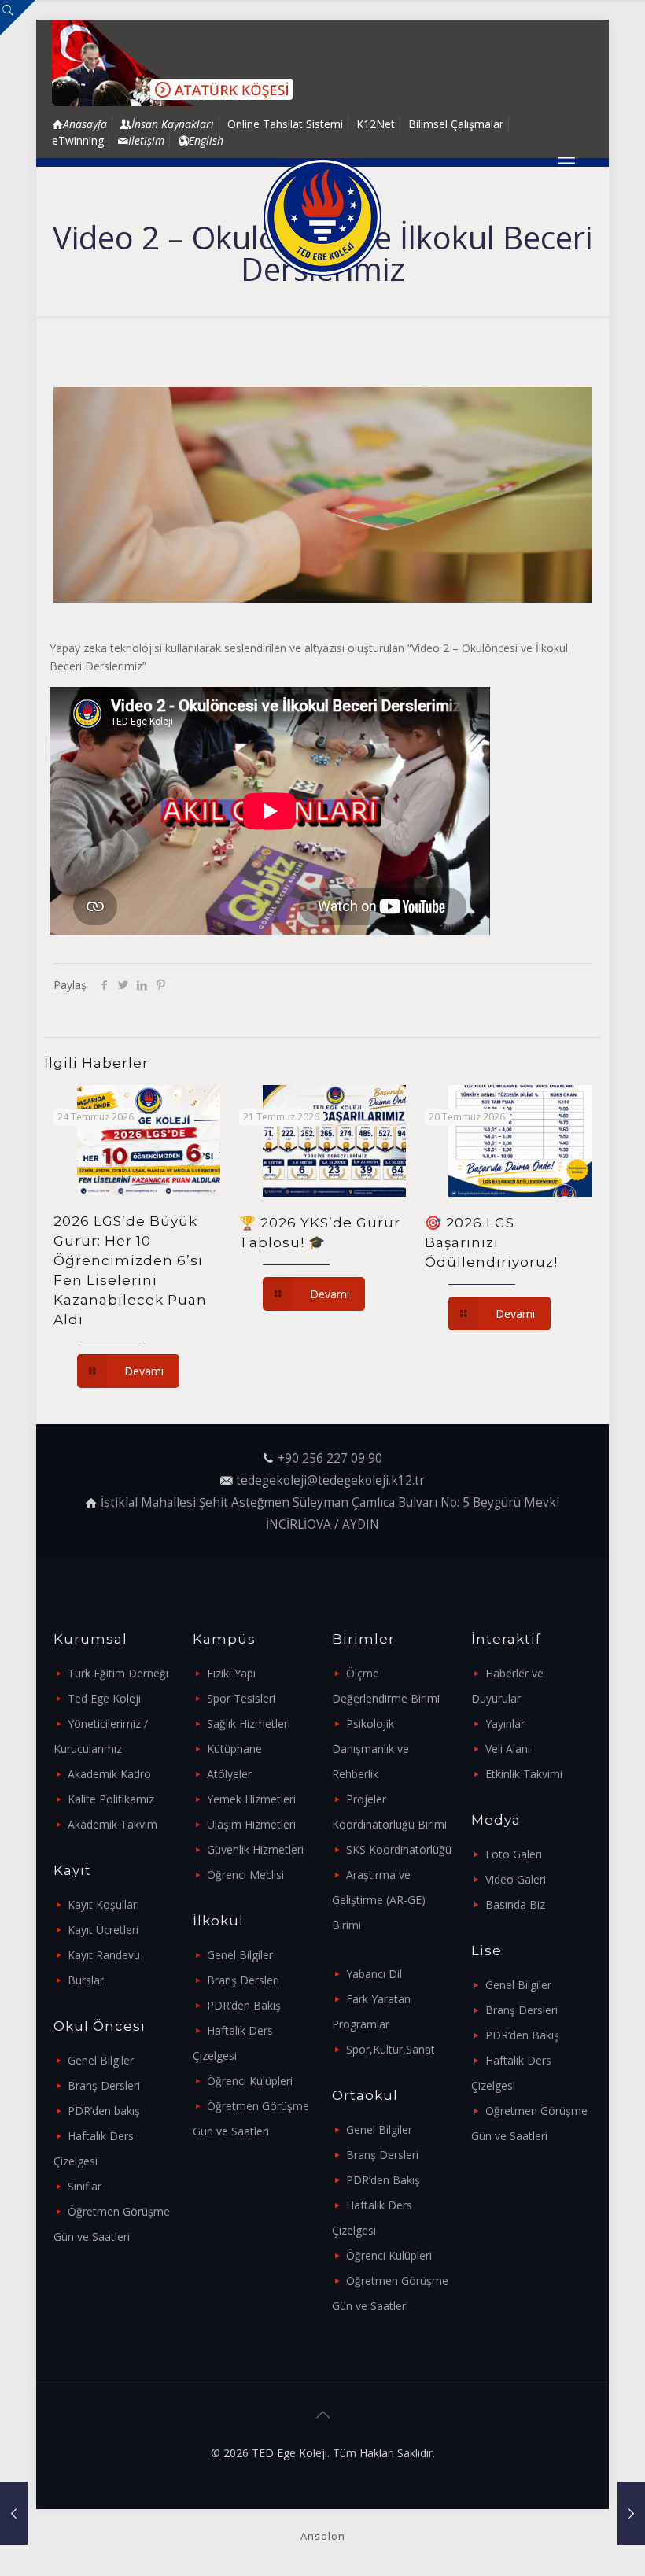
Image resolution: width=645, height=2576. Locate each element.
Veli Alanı (508, 1749)
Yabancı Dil (374, 1974)
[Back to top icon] (322, 2415)
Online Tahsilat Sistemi (285, 124)
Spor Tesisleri (241, 1698)
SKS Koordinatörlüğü (399, 1849)
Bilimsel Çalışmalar (456, 124)
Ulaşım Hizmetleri (251, 1824)
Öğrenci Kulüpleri (250, 2081)
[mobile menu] (566, 162)
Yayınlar (505, 1723)
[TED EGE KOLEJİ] (322, 217)
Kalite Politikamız (111, 1799)
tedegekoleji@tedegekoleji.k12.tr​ (330, 1480)
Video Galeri (516, 1879)
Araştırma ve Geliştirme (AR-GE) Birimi (379, 1900)
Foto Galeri (514, 1854)
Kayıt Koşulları (103, 1904)
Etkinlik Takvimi (524, 1774)
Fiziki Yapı (231, 1673)
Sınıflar (85, 2186)
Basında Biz (515, 1904)
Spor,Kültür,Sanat (391, 2049)
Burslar (86, 1980)
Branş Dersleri (104, 2085)
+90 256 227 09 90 (330, 1458)
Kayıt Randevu (104, 1955)
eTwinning (78, 140)
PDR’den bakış (104, 2111)
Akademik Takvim (112, 1824)
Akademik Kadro (109, 1774)
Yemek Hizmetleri (251, 1799)
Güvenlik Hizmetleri (255, 1849)
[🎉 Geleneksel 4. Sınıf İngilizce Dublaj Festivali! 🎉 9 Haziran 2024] (14, 2513)
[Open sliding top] (18, 18)
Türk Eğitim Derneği (118, 1673)
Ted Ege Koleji (104, 1698)
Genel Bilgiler (101, 2060)
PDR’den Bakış (244, 2005)
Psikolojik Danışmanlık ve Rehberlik (370, 1749)
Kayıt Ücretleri (103, 1930)
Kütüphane (234, 1749)
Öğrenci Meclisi (245, 1875)
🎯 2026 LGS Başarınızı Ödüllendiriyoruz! (491, 1242)
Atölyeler (229, 1774)
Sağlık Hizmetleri (249, 1723)
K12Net (376, 124)
